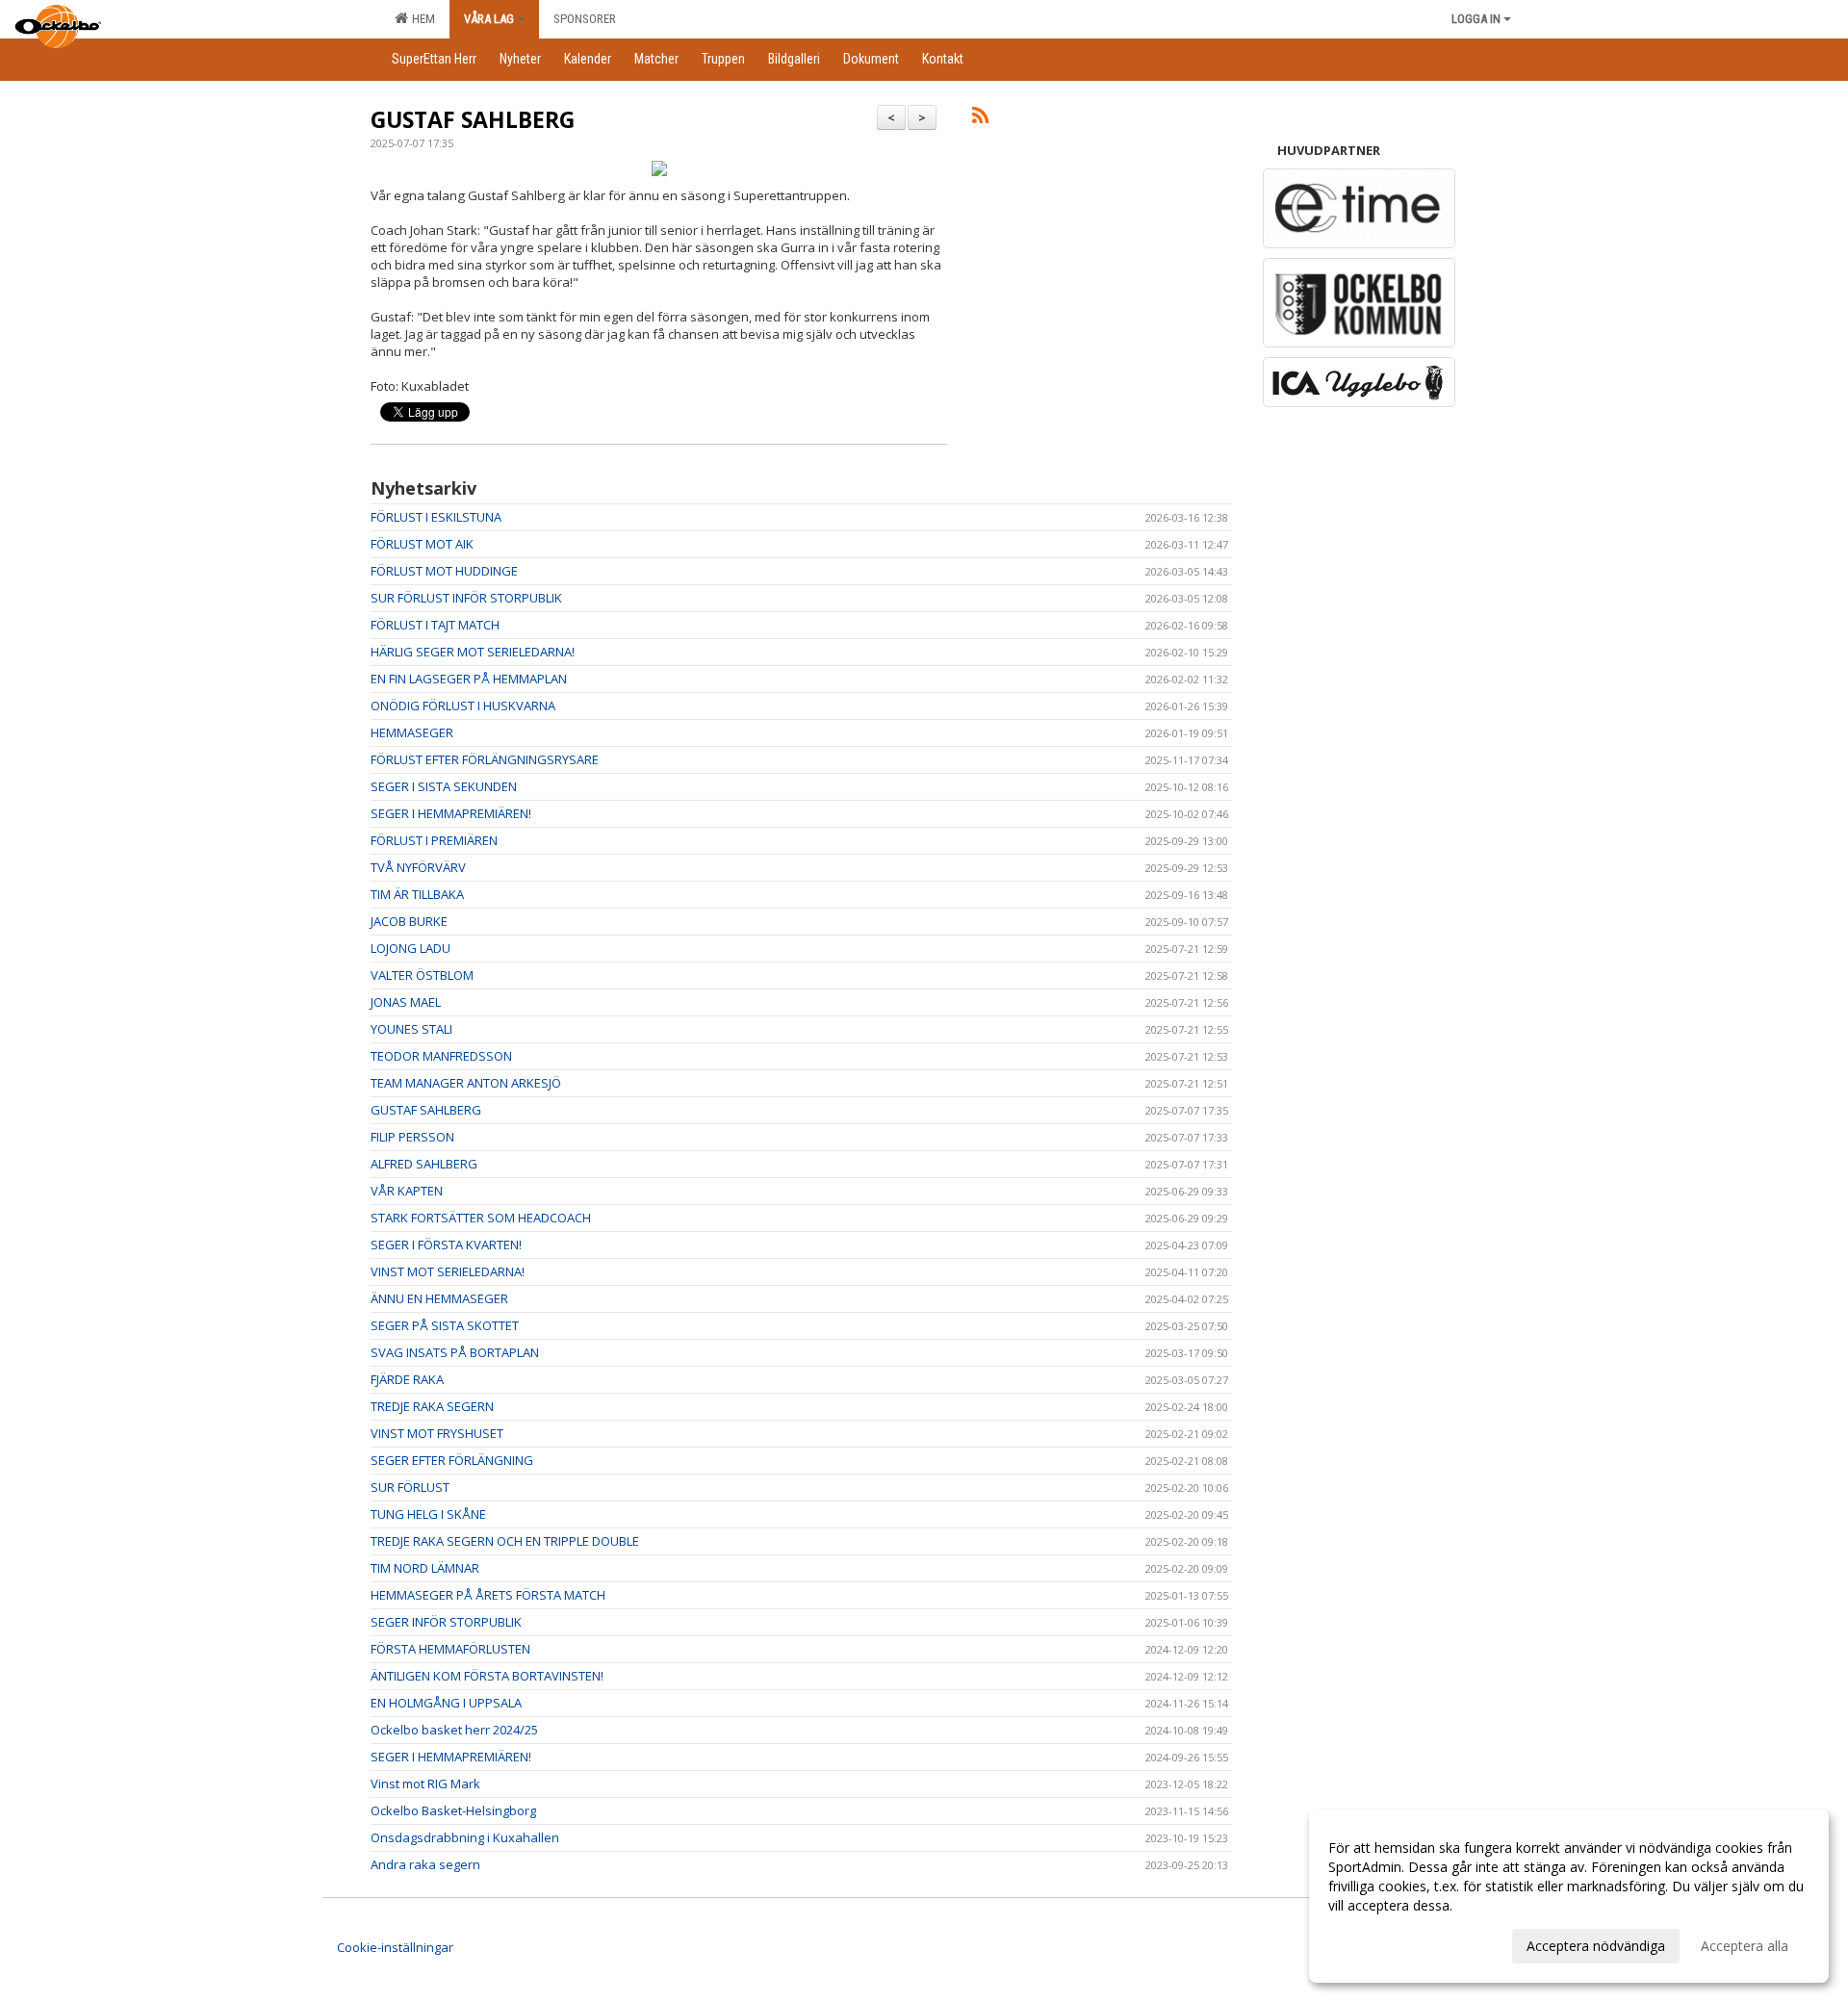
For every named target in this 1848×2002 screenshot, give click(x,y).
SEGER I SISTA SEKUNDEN (444, 786)
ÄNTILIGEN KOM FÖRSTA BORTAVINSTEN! (487, 1676)
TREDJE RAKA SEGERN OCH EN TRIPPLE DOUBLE (505, 1541)
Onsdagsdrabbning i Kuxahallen (465, 1837)
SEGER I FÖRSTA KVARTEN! (446, 1245)
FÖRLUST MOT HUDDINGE (444, 571)
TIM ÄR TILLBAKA (417, 894)
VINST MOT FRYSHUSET (437, 1433)
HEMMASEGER (412, 732)
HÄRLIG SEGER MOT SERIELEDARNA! (473, 652)
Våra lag (489, 19)
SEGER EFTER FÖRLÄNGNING (452, 1460)
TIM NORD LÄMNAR (425, 1568)
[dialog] (1569, 1896)
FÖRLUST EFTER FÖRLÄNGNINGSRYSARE (485, 759)
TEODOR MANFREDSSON (441, 1056)
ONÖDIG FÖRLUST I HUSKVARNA (463, 706)
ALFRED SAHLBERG (424, 1164)
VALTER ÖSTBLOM (422, 975)
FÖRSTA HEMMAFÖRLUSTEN (450, 1649)
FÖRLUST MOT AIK (422, 544)
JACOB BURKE (409, 921)
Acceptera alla (1745, 1946)
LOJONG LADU (411, 948)
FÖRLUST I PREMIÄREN (434, 840)
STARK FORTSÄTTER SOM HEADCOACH (481, 1218)
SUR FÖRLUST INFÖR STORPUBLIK (466, 598)
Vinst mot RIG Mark (425, 1784)
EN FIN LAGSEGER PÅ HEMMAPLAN (469, 679)
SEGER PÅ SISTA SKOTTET (445, 1325)
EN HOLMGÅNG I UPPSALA (446, 1703)
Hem (421, 19)
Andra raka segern (425, 1864)
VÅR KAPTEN (407, 1191)
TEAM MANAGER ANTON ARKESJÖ (466, 1083)
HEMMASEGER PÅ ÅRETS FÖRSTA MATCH (488, 1595)
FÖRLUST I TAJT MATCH (435, 625)
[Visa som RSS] (980, 118)
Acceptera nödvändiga (1596, 1946)
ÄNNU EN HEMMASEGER (439, 1298)
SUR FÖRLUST (410, 1487)
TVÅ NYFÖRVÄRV (418, 867)
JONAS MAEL (406, 1002)
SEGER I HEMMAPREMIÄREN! (451, 813)
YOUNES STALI (411, 1029)
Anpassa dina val (1380, 1943)
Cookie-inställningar (395, 1947)
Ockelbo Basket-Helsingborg (453, 1810)
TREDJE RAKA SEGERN (432, 1406)
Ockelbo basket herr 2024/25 (454, 1730)
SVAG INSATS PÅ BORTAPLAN (455, 1352)
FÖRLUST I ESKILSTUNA (436, 517)
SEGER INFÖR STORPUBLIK (446, 1622)
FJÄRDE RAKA (407, 1379)
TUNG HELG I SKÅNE (428, 1514)
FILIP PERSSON (412, 1137)
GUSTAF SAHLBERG (473, 119)
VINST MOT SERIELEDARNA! (448, 1271)
